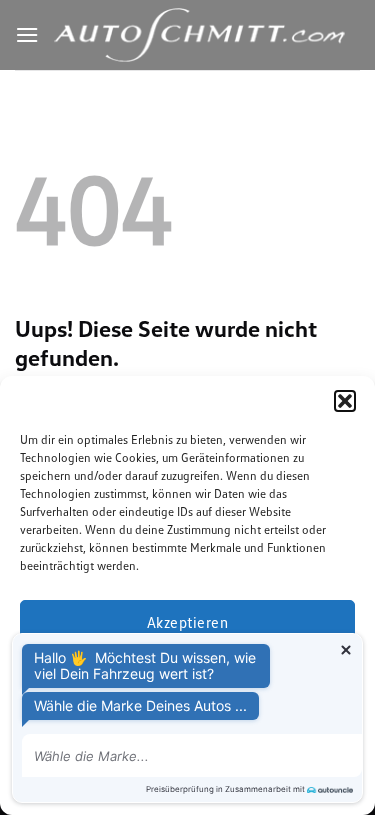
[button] (345, 401)
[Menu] (27, 34)
